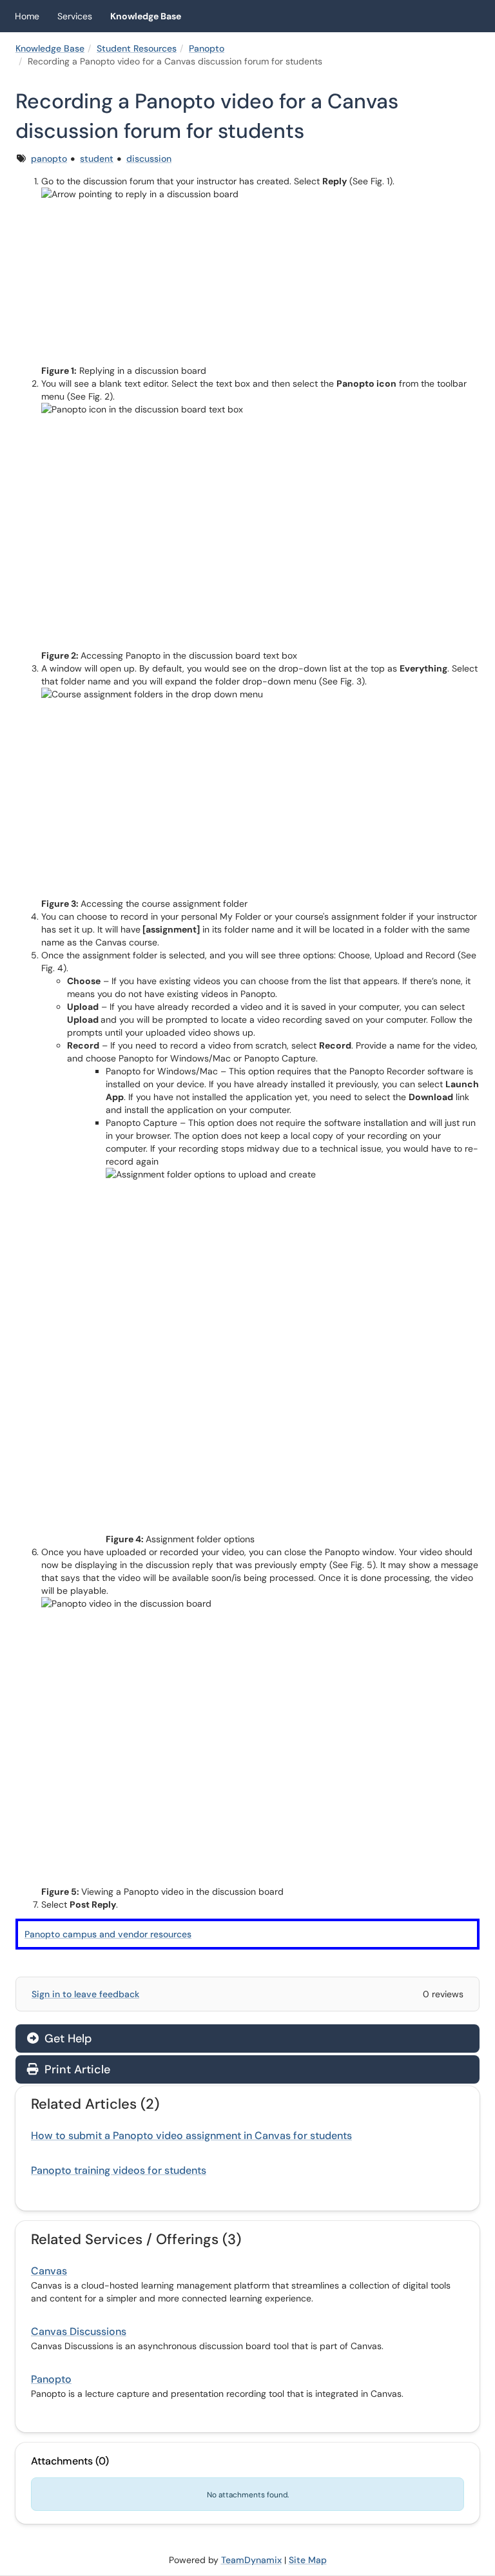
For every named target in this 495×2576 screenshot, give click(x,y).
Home (27, 16)
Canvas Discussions (79, 2331)
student (97, 159)
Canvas (49, 2271)
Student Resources (137, 48)
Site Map (308, 2560)
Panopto (207, 48)
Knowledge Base (146, 16)
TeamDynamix (251, 2560)
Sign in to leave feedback (85, 1994)
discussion (149, 159)
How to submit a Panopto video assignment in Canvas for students (191, 2135)
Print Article (76, 2069)
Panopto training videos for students (119, 2170)
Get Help (66, 2039)
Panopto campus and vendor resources (108, 1934)
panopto (49, 159)
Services (75, 16)
